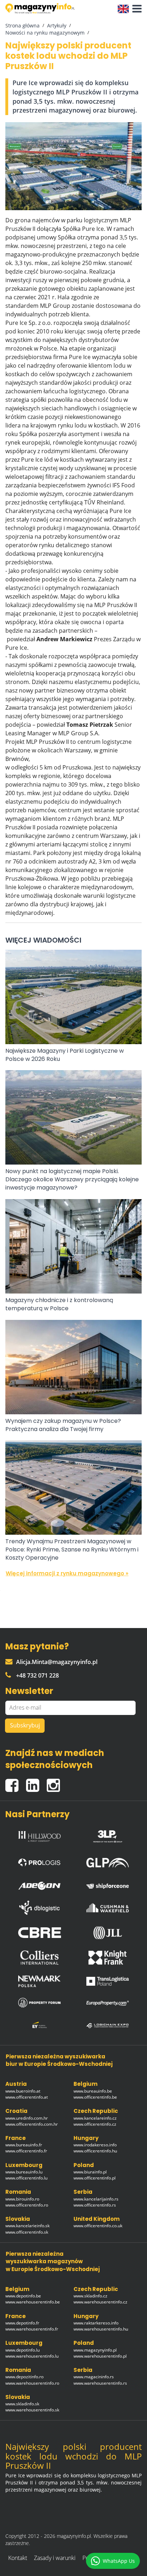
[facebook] (16, 1782)
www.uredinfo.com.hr (27, 2118)
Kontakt (18, 2558)
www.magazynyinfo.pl (95, 2350)
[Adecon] (40, 1884)
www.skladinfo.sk (22, 2404)
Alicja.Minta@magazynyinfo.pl (57, 1662)
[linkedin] (36, 1782)
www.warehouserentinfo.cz (100, 2302)
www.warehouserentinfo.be (33, 2302)
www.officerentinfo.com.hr (32, 2124)
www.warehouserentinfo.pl (100, 2356)
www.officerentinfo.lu (26, 2178)
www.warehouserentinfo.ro (32, 2383)
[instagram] (55, 1782)
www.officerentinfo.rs (95, 2205)
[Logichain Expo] (108, 2025)
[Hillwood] (40, 1835)
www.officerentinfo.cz (95, 2124)
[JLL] (108, 1933)
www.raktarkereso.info (96, 2323)
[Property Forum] (40, 2002)
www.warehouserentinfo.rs (100, 2383)
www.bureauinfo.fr (24, 2145)
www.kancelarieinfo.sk (27, 2226)
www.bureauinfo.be (93, 2091)
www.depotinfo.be (23, 2296)
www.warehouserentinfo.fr (32, 2329)
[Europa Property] (108, 2002)
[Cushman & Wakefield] (108, 1908)
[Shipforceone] (108, 1884)
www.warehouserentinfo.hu (101, 2329)
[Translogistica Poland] (108, 1981)
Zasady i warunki (55, 2558)
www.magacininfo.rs (94, 2377)
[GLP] (108, 1861)
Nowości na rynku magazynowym (45, 33)
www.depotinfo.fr (22, 2323)
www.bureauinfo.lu (24, 2172)
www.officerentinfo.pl (95, 2178)
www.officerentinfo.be (95, 2097)
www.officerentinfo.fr (26, 2151)
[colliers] (40, 1958)
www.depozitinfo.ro (24, 2377)
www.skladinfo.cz (90, 2296)
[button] (135, 9)
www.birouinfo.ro (22, 2199)
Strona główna (22, 25)
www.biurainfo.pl (90, 2172)
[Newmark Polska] (40, 1981)
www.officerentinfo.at (27, 2097)
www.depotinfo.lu (22, 2350)
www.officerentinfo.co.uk (98, 2226)
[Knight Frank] (108, 1958)
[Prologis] (40, 1861)
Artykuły (57, 25)
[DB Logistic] (40, 1908)
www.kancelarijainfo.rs (96, 2199)
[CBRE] (40, 1933)
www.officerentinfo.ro (27, 2205)
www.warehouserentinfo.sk (32, 2410)
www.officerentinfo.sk (27, 2232)
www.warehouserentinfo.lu (32, 2356)
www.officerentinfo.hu (95, 2151)
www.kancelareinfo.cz (95, 2118)
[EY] (40, 2025)
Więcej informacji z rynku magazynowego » (67, 1573)
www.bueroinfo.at (23, 2091)
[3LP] (108, 1835)
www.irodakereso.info (95, 2145)
